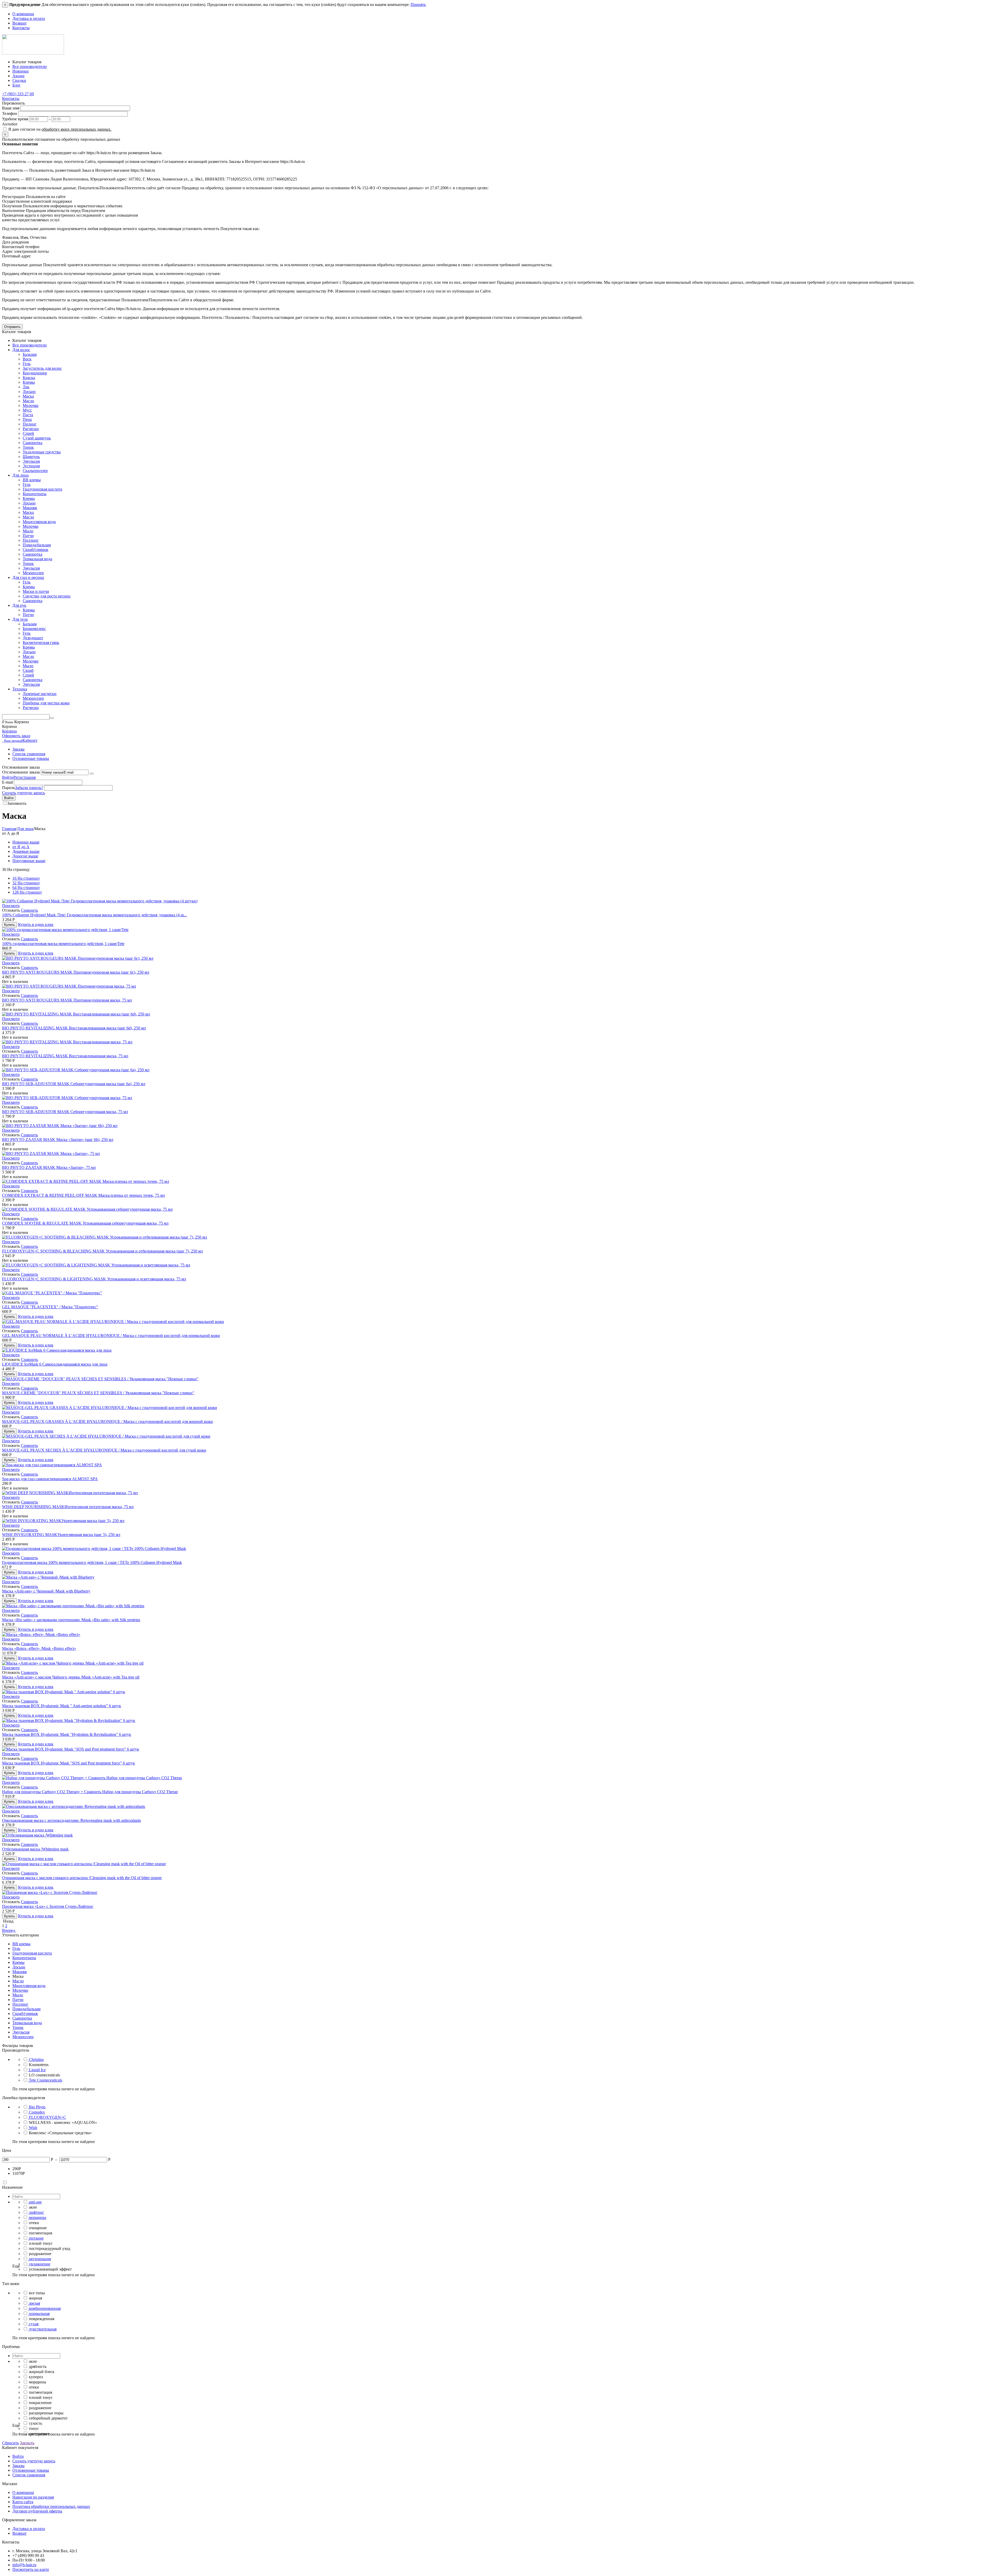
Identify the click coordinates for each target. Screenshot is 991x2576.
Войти (8, 777)
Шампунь (31, 457)
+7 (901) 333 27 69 (18, 94)
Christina (36, 2059)
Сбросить (10, 2443)
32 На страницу (26, 883)
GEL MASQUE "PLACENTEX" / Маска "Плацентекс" (50, 1307)
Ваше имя (11, 108)
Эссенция (31, 466)
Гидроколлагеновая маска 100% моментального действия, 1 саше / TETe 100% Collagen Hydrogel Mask (92, 1562)
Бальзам (30, 354)
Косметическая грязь (41, 643)
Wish (33, 2128)
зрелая (34, 2303)
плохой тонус (41, 2243)
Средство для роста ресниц (47, 596)
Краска (29, 378)
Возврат (19, 23)
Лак (26, 387)
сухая (34, 2324)
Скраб (28, 670)
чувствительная (43, 2329)
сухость (35, 2423)
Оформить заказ (16, 736)
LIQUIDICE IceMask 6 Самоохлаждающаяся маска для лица (55, 1364)
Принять (418, 5)
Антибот (10, 124)
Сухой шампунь (37, 438)
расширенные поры (46, 2413)
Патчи (28, 536)
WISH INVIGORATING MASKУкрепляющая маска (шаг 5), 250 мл (61, 1535)
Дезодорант (33, 638)
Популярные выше (29, 861)
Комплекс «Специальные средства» (60, 2133)
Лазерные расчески (40, 694)
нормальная (39, 2314)
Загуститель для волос (42, 368)
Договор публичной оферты (37, 2511)
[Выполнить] (92, 774)
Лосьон (29, 392)
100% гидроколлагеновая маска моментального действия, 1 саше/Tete (63, 944)
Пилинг (30, 424)
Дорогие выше (25, 856)
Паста (28, 415)
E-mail (7, 782)
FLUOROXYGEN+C (47, 2117)
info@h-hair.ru (24, 2565)
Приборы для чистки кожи (46, 703)
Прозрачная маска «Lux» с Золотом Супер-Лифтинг (48, 1906)
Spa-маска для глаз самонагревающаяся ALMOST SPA (50, 1479)
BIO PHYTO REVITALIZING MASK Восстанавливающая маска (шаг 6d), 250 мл (74, 1028)
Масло (28, 401)
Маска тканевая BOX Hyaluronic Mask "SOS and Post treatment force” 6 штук (69, 1763)
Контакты (21, 28)
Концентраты (35, 494)
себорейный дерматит (48, 2418)
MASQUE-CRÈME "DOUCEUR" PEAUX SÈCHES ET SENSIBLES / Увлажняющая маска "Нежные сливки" (98, 1393)
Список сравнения (29, 754)
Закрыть (27, 2443)
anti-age (35, 2202)
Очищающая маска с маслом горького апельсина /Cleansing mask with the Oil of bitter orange (82, 1878)
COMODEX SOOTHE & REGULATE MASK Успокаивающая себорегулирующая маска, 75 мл (85, 1223)
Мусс (27, 410)
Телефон (10, 113)
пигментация (41, 2233)
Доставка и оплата (29, 18)
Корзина (9, 731)
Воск (27, 359)
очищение (38, 2228)
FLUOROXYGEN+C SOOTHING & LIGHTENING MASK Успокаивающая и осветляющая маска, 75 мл (94, 1279)
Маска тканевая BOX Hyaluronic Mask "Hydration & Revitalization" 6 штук (67, 1734)
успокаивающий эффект (50, 2269)
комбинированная (45, 2308)
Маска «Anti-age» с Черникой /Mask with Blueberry (46, 1591)
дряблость (38, 2366)
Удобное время (15, 119)
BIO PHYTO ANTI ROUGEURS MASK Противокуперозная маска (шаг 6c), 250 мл (76, 972)
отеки (34, 2223)
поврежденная (42, 2319)
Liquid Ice (37, 2070)
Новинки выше (26, 842)
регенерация (40, 2259)
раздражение (40, 2254)
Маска (28, 396)
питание (36, 2238)
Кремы (29, 382)
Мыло (28, 531)
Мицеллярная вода (39, 522)
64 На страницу (26, 888)
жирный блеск (42, 2372)
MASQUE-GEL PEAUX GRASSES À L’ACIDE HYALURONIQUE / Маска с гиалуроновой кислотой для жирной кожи (107, 1421)
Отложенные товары (31, 758)
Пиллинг (31, 540)
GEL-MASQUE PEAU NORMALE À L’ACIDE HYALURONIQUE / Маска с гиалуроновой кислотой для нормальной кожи (111, 1336)
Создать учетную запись (23, 793)
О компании (23, 14)
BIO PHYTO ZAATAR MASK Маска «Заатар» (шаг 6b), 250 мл (58, 1140)
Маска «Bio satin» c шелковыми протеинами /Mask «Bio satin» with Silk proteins (71, 1620)
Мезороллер (33, 573)
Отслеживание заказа (21, 772)
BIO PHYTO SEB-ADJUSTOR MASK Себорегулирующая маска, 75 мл (65, 1112)
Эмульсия (31, 461)
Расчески (31, 429)
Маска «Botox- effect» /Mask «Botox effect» (39, 1648)
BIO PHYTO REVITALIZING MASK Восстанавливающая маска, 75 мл (65, 1056)
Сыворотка (33, 443)
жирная (35, 2298)
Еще (16, 2266)
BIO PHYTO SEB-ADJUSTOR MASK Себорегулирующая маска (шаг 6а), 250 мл (74, 1084)
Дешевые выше (26, 851)
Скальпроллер (35, 471)
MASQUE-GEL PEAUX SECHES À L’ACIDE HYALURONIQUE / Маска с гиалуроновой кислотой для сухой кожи (104, 1450)
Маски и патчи (36, 591)
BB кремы (32, 480)
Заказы (18, 749)
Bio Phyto (37, 2107)
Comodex (37, 2112)
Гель (27, 364)
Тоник (28, 447)
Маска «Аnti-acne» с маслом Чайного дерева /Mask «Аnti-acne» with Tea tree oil (71, 1677)
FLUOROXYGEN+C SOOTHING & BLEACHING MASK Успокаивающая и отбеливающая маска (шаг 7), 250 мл (102, 1251)
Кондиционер (35, 373)
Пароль (9, 788)
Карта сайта (23, 2502)
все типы (37, 2293)
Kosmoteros (39, 2065)
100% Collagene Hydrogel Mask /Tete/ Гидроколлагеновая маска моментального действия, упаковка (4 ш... (94, 915)
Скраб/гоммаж (35, 550)
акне (33, 2207)
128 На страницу (27, 892)
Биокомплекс (34, 629)
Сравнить (29, 910)
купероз (36, 2377)
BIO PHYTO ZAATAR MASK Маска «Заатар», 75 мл (49, 1167)
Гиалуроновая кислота (42, 489)
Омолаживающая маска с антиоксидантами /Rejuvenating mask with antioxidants (71, 1820)
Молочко (31, 405)
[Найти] (52, 718)
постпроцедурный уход (50, 2248)
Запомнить (17, 803)
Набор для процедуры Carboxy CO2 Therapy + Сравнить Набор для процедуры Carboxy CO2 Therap (90, 1792)
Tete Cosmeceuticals (46, 2080)
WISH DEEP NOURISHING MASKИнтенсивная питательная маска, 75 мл (68, 1507)
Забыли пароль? (29, 788)
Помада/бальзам (37, 545)
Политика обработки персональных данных (51, 2506)
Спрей (28, 433)
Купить (10, 925)
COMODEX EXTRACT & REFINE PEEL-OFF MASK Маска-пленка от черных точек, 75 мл (83, 1195)
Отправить (12, 327)
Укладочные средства (42, 452)
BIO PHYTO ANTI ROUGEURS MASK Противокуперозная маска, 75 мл (67, 1000)
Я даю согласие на (59, 129)
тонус (34, 2428)
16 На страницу (26, 878)
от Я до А (21, 847)
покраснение (40, 2403)
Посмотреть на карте (31, 2569)
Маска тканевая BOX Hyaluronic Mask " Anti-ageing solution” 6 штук (62, 1706)
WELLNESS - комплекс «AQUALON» (63, 2122)
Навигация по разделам (33, 2497)
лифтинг (37, 2212)
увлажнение (40, 2264)
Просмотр (11, 906)
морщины (38, 2217)
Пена (27, 419)
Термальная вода (37, 559)
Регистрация (25, 777)
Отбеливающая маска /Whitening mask (35, 1849)
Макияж (30, 508)
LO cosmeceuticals (44, 2075)
